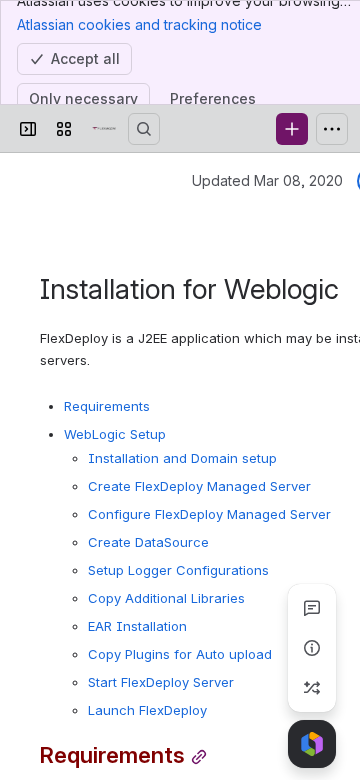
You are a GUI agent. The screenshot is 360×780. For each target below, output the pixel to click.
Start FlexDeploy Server (161, 682)
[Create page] (312, 688)
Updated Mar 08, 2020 (267, 180)
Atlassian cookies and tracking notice (139, 24)
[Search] (144, 129)
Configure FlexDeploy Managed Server (209, 514)
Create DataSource (148, 542)
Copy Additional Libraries (166, 598)
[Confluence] (104, 129)
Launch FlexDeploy (147, 710)
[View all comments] (312, 608)
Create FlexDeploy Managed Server (199, 486)
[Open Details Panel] (312, 648)
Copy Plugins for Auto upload (180, 654)
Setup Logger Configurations (178, 570)
